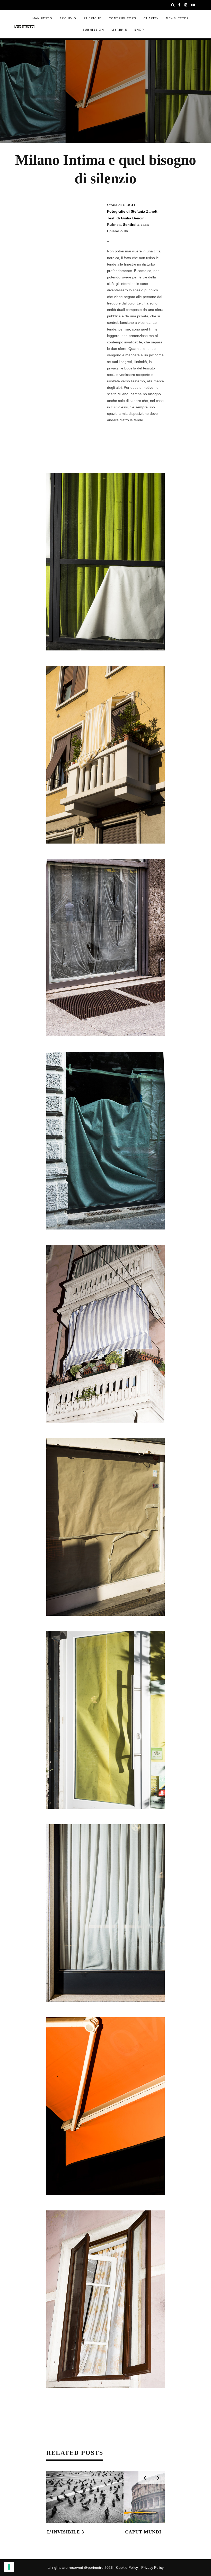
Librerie (119, 30)
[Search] (173, 5)
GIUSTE (129, 205)
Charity (151, 18)
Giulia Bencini (133, 218)
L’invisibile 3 (66, 2532)
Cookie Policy (127, 2567)
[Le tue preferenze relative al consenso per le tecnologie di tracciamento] (9, 2567)
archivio (68, 18)
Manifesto (42, 18)
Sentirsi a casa (136, 225)
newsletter (177, 18)
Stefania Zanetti (145, 211)
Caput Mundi (143, 2532)
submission (93, 30)
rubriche (93, 18)
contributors (123, 18)
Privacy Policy (152, 2567)
